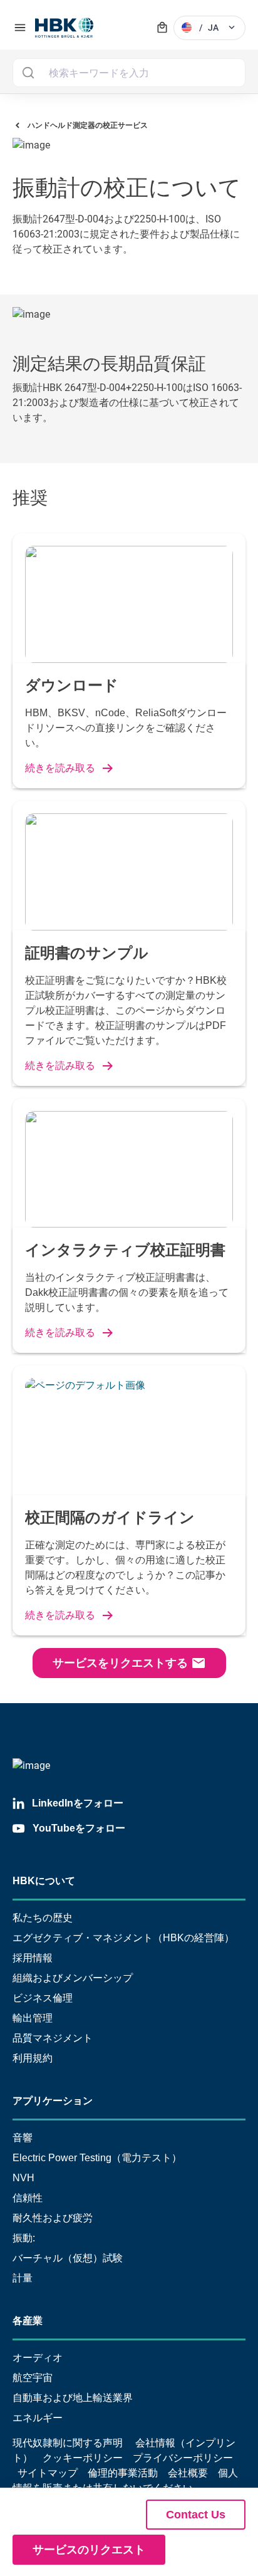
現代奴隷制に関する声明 (68, 2443)
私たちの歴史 (43, 1918)
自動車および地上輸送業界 (73, 2398)
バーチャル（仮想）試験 (68, 2258)
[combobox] (129, 73)
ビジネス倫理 (43, 1998)
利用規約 (33, 2058)
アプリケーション (53, 2101)
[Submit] (28, 73)
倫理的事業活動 (123, 2473)
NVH (23, 2178)
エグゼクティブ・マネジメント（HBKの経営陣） (123, 1938)
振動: (24, 2238)
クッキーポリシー (83, 2458)
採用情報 (33, 1958)
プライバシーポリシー (183, 2458)
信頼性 (28, 2198)
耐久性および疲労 (53, 2218)
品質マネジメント (53, 2038)
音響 (23, 2138)
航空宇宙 (33, 2378)
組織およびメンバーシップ (73, 1978)
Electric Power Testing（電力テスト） (97, 2158)
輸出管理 (33, 2018)
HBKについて (44, 1881)
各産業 (28, 2321)
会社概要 (188, 2473)
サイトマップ (48, 2473)
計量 (23, 2278)
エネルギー (38, 2418)
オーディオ (38, 2358)
